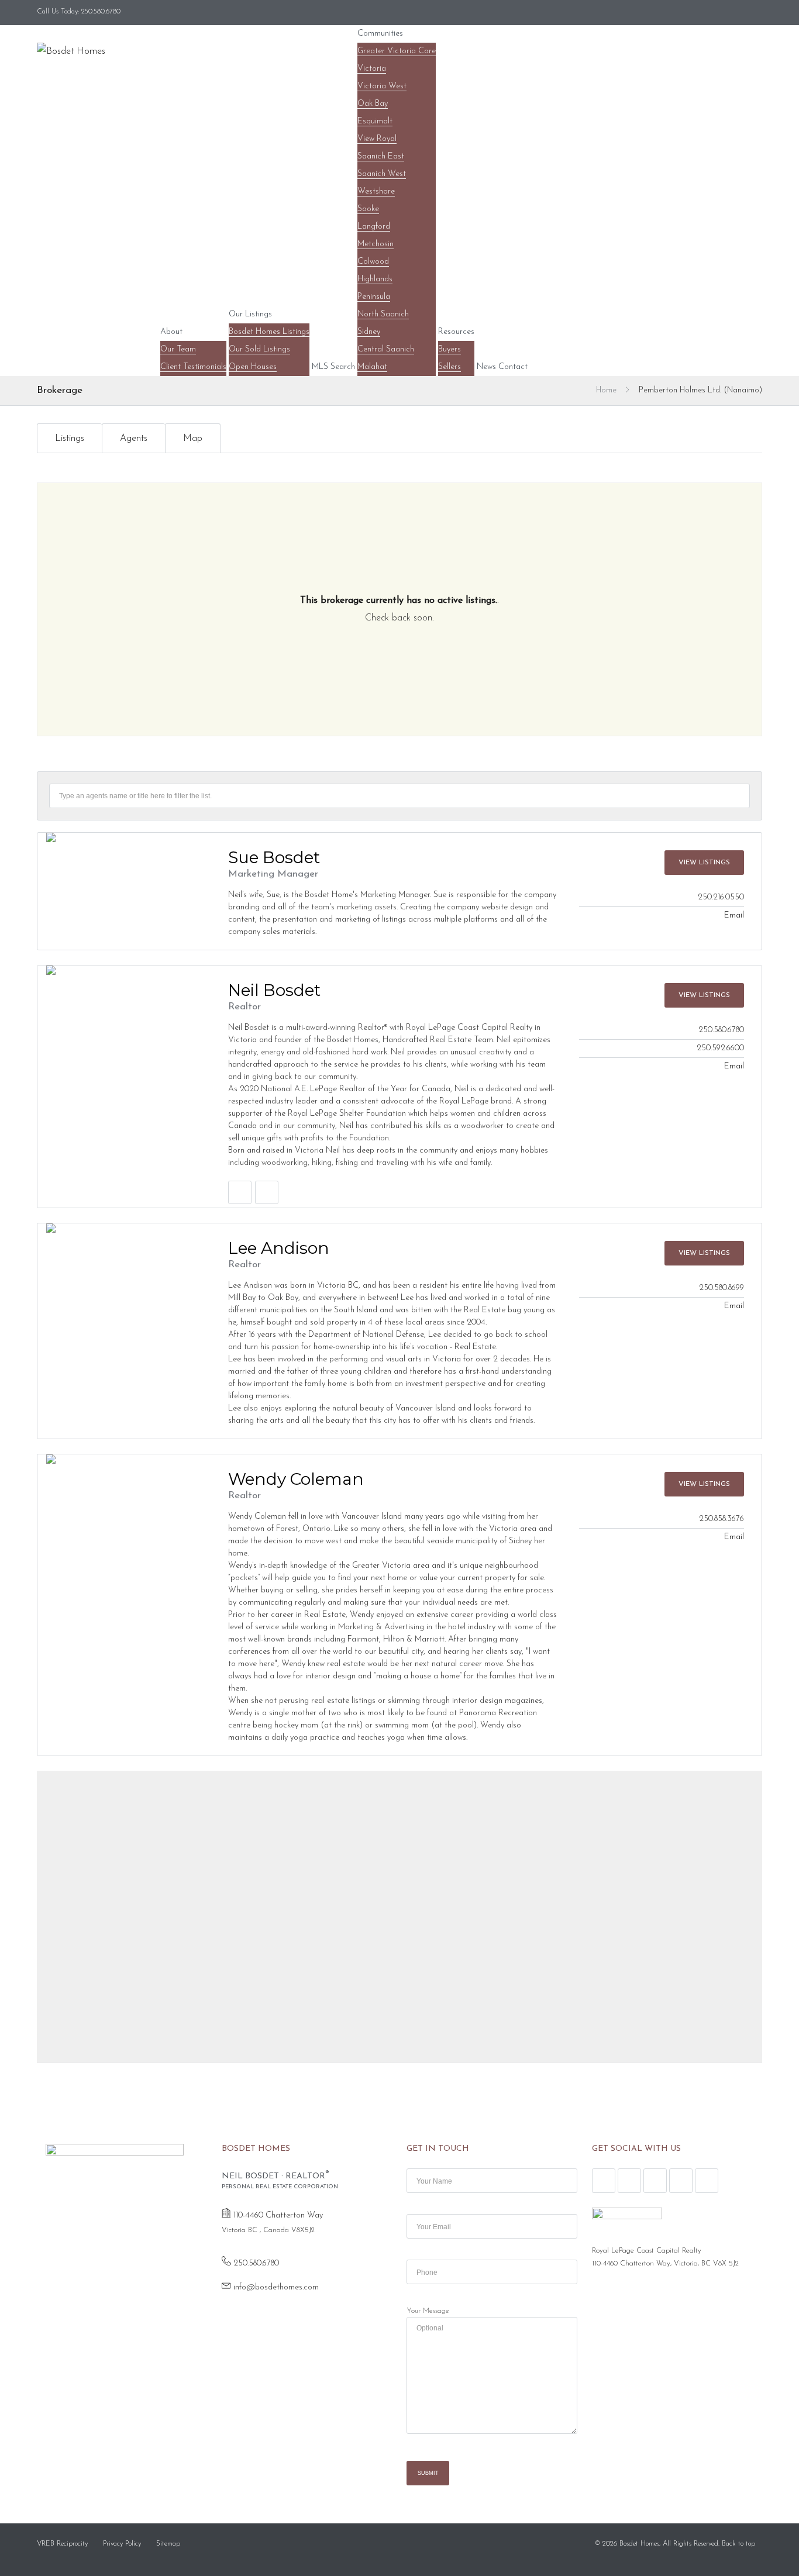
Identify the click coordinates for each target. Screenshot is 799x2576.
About (171, 332)
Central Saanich (386, 349)
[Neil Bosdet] (123, 970)
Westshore (376, 192)
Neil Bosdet (274, 990)
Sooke (368, 209)
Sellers (450, 367)
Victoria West (382, 86)
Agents (134, 439)
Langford (374, 227)
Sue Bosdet (274, 857)
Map (193, 439)
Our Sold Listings (259, 349)
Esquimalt (375, 121)
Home (606, 390)
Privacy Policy (122, 2544)
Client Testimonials (193, 367)
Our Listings (250, 314)
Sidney (369, 332)
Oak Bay (373, 104)
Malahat (372, 367)
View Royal (377, 139)
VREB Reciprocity (62, 2544)
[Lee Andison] (123, 1228)
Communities (380, 34)
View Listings (704, 863)
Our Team (178, 349)
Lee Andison (279, 1248)
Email (734, 915)
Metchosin (376, 244)
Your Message (428, 2311)
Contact (513, 367)
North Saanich (383, 314)
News (486, 367)
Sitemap (168, 2544)
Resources (456, 332)
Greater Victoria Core (397, 51)
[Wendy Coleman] (123, 1459)
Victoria (372, 69)
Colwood (373, 262)
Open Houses (253, 367)
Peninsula (374, 297)
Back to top (738, 2544)
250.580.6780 (256, 2263)
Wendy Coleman (296, 1479)
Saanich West (382, 174)
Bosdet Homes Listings (269, 332)
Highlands (375, 279)
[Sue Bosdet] (123, 837)
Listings (70, 439)
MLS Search (333, 367)
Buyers (450, 349)
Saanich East (381, 156)
